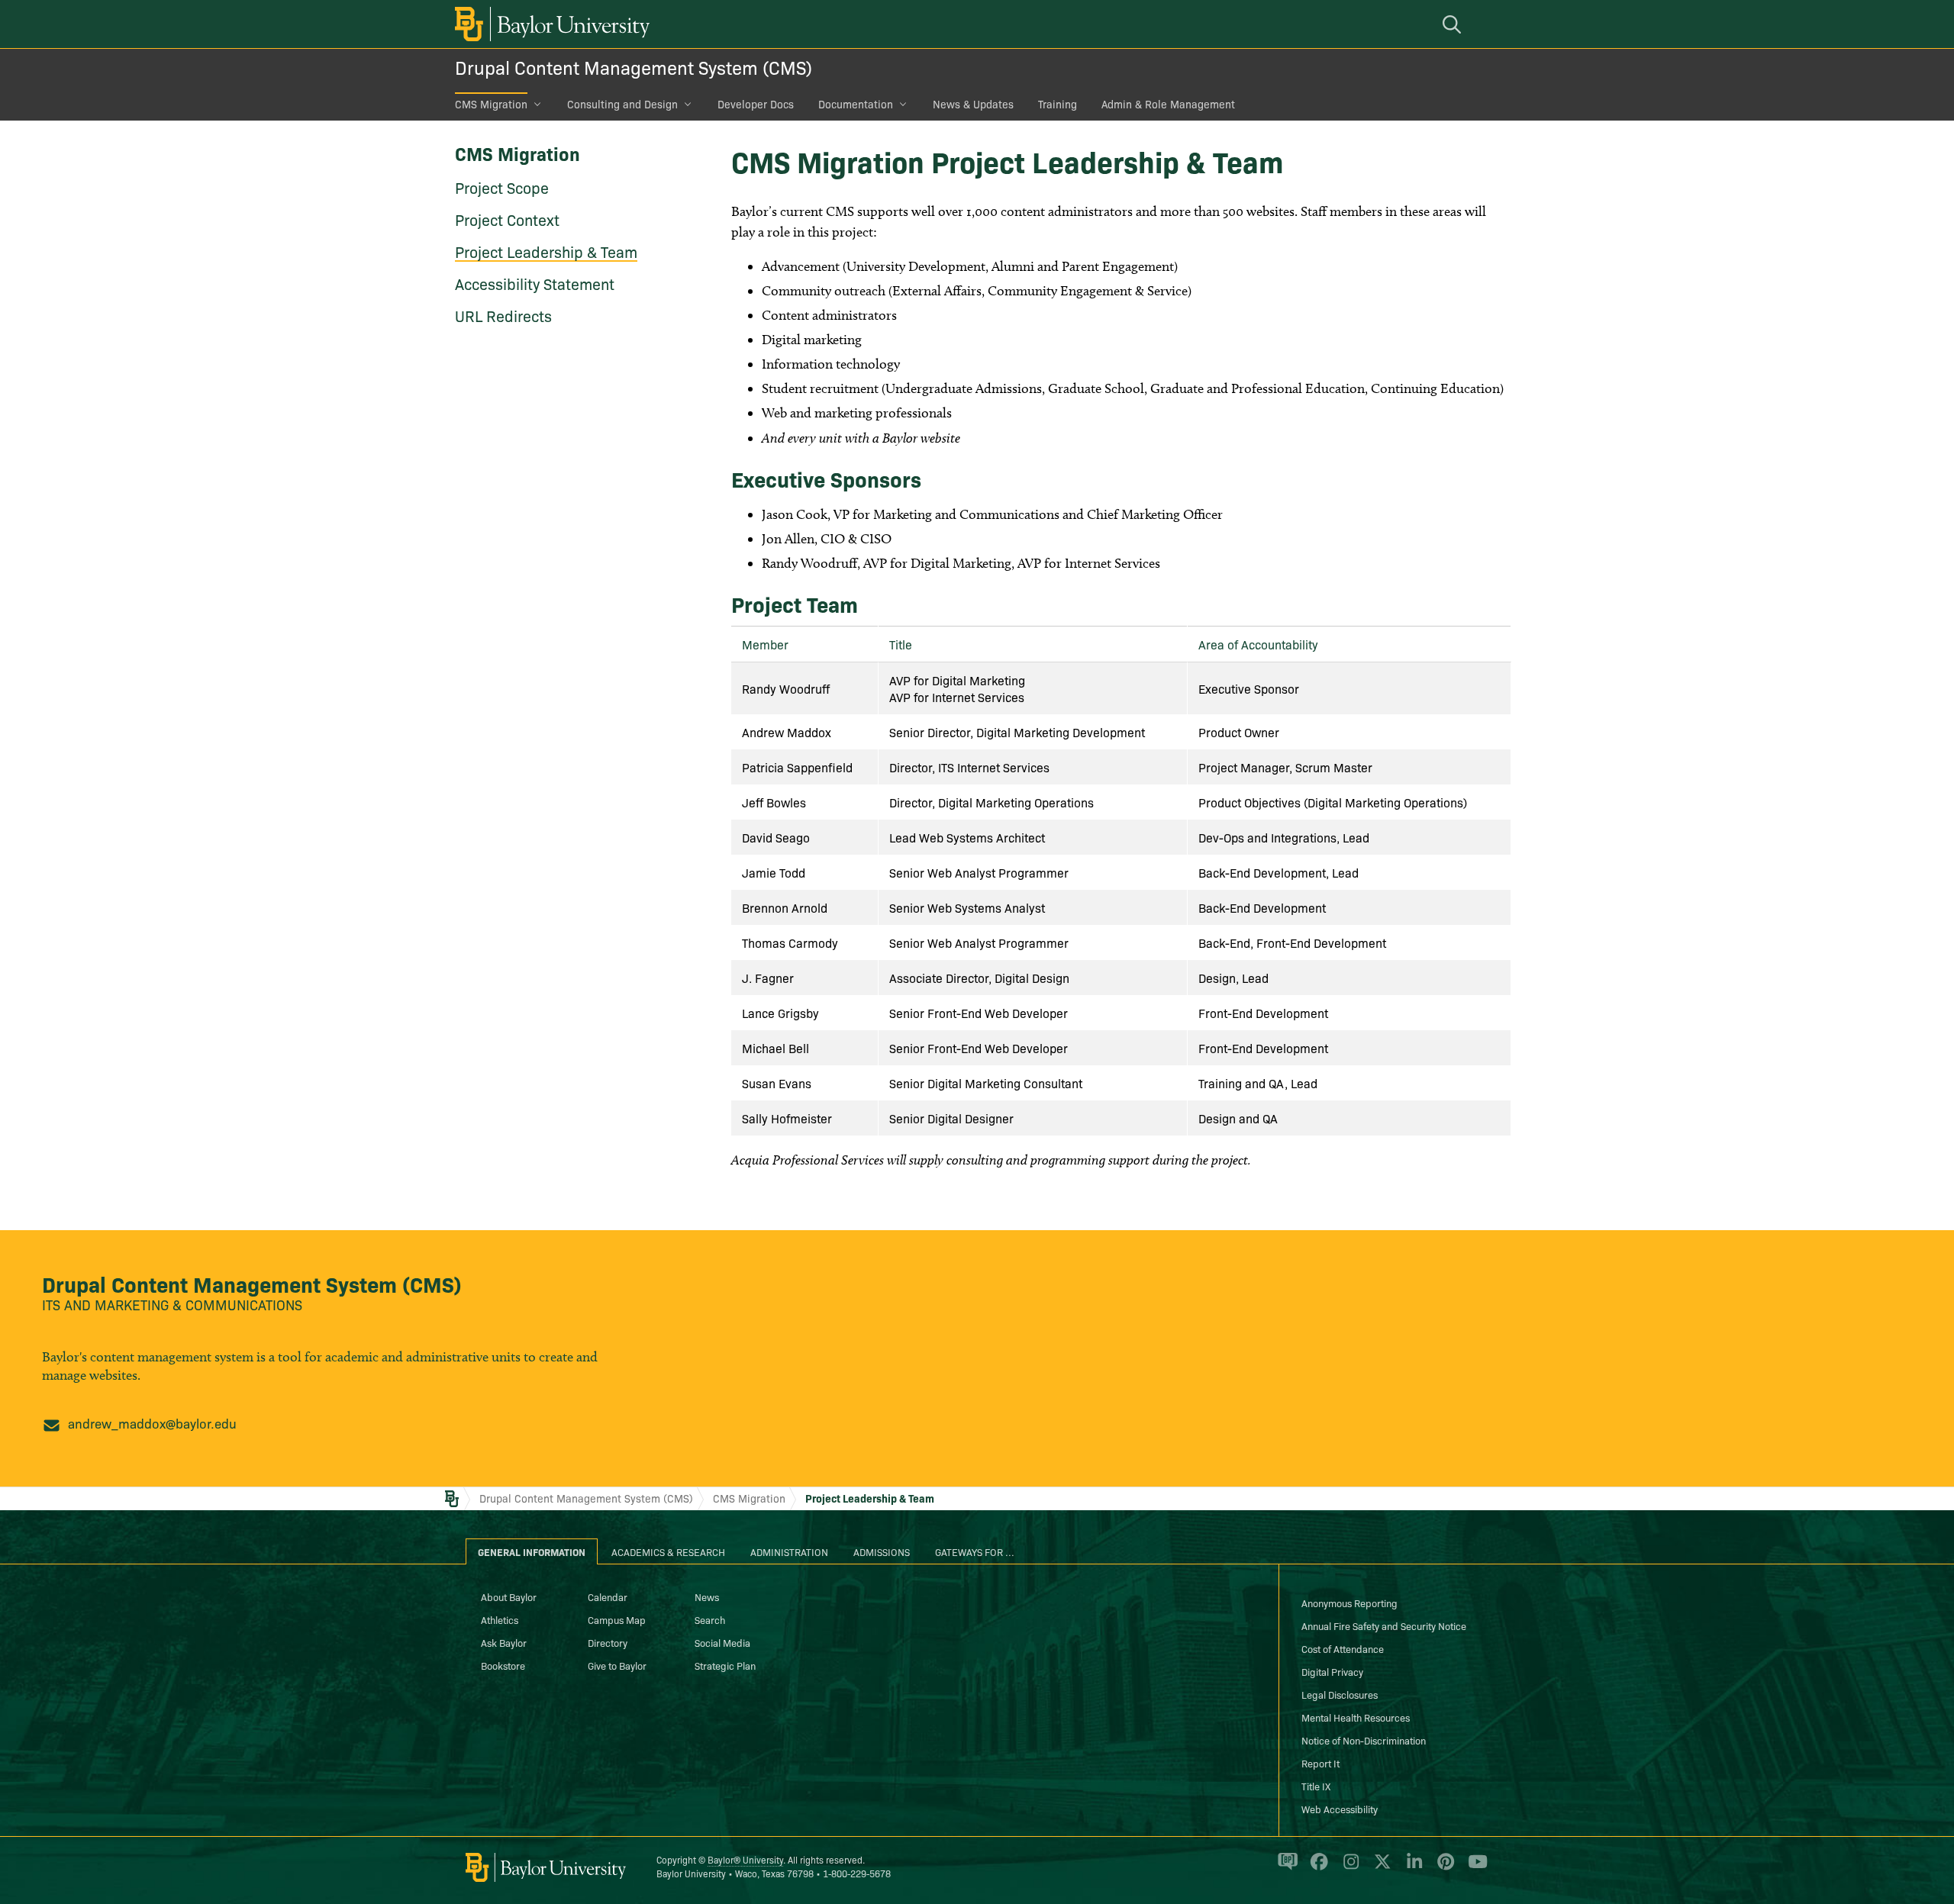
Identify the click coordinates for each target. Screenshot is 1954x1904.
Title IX (1316, 1786)
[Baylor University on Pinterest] (1443, 1868)
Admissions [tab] (882, 1551)
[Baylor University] (550, 24)
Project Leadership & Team (546, 251)
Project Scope (502, 187)
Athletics (500, 1619)
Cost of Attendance (1343, 1648)
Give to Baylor (617, 1665)
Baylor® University (745, 1859)
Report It (1320, 1763)
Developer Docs (756, 104)
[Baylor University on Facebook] (1316, 1868)
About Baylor (509, 1596)
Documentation (856, 104)
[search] (1454, 24)
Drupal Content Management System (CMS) (634, 67)
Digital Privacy (1332, 1671)
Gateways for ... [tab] (975, 1551)
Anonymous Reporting (1349, 1603)
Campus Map (617, 1619)
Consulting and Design (622, 104)
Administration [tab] (789, 1551)
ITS (51, 1305)
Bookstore (503, 1665)
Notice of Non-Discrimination (1364, 1740)
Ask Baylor (504, 1642)
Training (1058, 104)
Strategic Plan (725, 1665)
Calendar (608, 1596)
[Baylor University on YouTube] (1474, 1868)
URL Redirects (503, 315)
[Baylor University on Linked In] (1412, 1868)
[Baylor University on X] (1380, 1868)
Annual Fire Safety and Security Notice (1384, 1625)
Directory (608, 1642)
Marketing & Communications (198, 1305)
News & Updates (973, 104)
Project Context (507, 219)
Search (710, 1619)
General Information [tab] (532, 1551)
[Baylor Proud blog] (1285, 1868)
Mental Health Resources (1356, 1717)
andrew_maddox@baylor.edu (152, 1423)
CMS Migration (491, 104)
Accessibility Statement (535, 283)
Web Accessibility (1340, 1809)
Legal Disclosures (1340, 1694)
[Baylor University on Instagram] (1348, 1868)
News (707, 1596)
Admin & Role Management (1168, 104)
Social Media (722, 1642)
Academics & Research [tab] (668, 1551)
